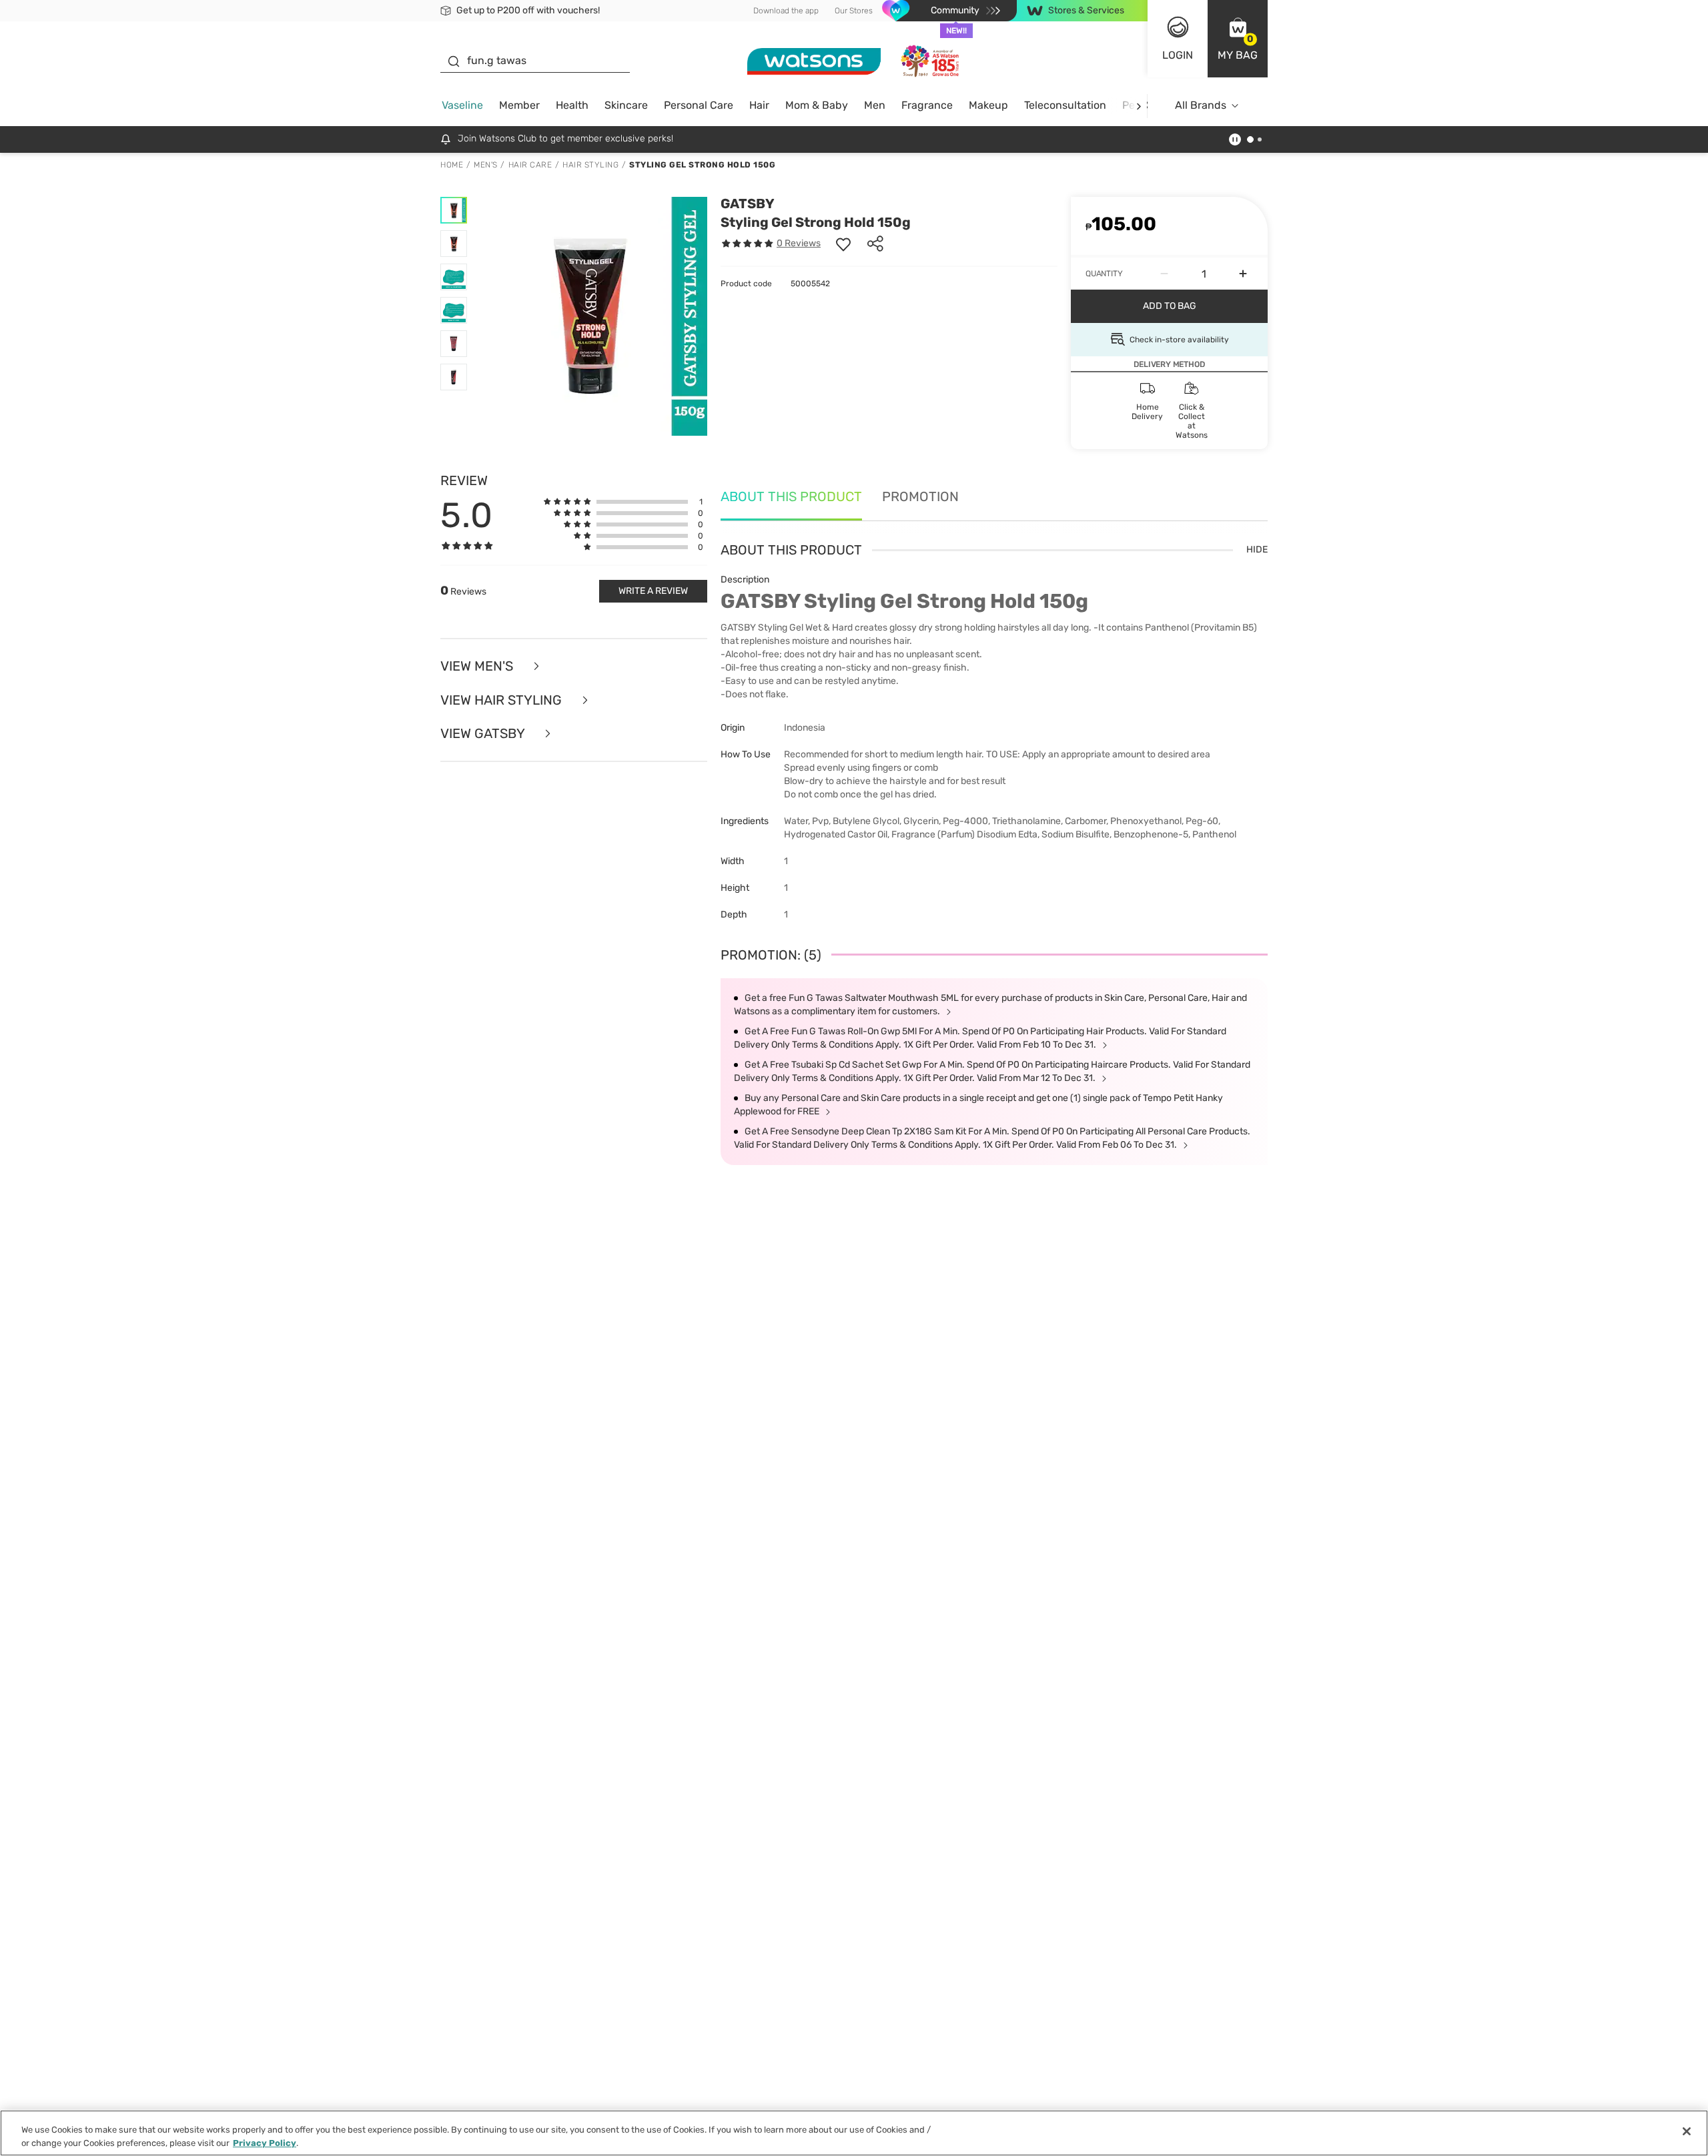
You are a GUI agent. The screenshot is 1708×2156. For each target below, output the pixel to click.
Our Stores (854, 11)
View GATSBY (484, 734)
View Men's (478, 666)
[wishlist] (843, 244)
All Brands (1201, 105)
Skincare (626, 105)
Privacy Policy (265, 2142)
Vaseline (462, 105)
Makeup (988, 105)
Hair (759, 105)
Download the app (786, 11)
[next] (1139, 106)
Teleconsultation (1065, 105)
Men (875, 105)
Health (572, 105)
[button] (1238, 39)
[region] (854, 2133)
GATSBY (748, 204)
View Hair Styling (503, 700)
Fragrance (927, 105)
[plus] (1243, 274)
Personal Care (699, 105)
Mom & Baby (817, 105)
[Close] (1687, 2131)
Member (519, 105)
